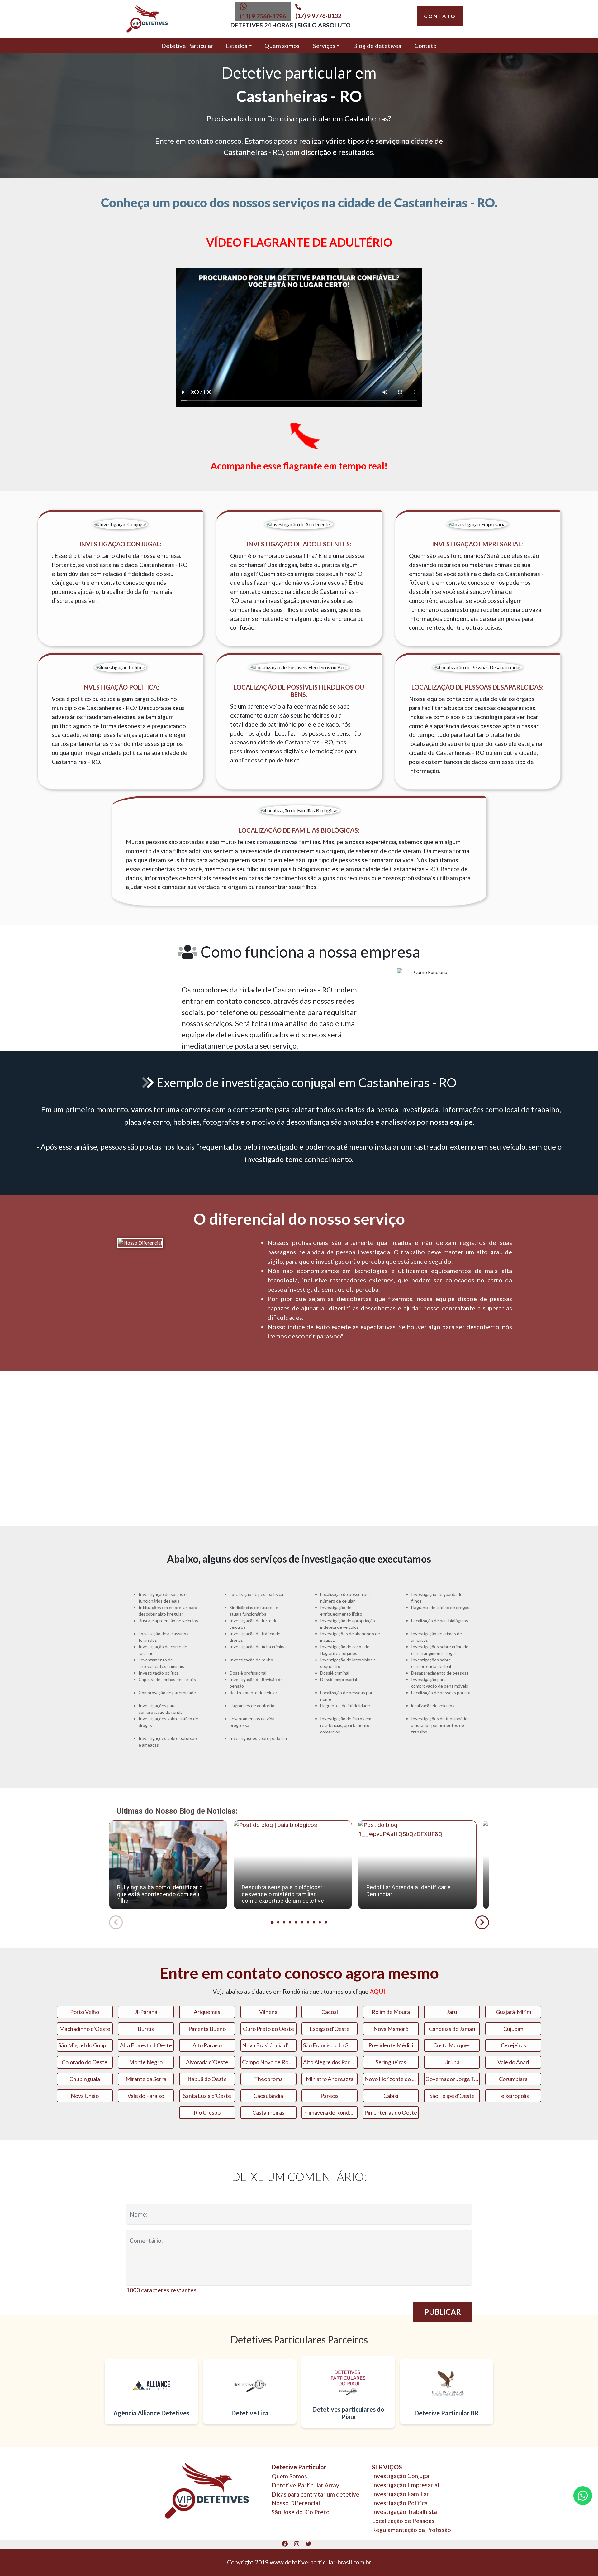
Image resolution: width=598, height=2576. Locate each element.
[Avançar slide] (482, 1922)
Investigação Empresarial (406, 2485)
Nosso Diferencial (296, 2503)
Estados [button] (236, 46)
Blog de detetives (377, 46)
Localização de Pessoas (403, 2521)
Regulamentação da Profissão (411, 2530)
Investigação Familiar (400, 2494)
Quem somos (282, 46)
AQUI (377, 1991)
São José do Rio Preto (301, 2512)
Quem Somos (289, 2476)
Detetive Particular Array (305, 2485)
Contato (426, 46)
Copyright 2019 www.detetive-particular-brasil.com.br (299, 2562)
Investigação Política (400, 2503)
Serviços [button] (324, 46)
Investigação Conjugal (401, 2476)
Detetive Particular (187, 46)
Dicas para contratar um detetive (316, 2494)
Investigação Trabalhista (404, 2512)
